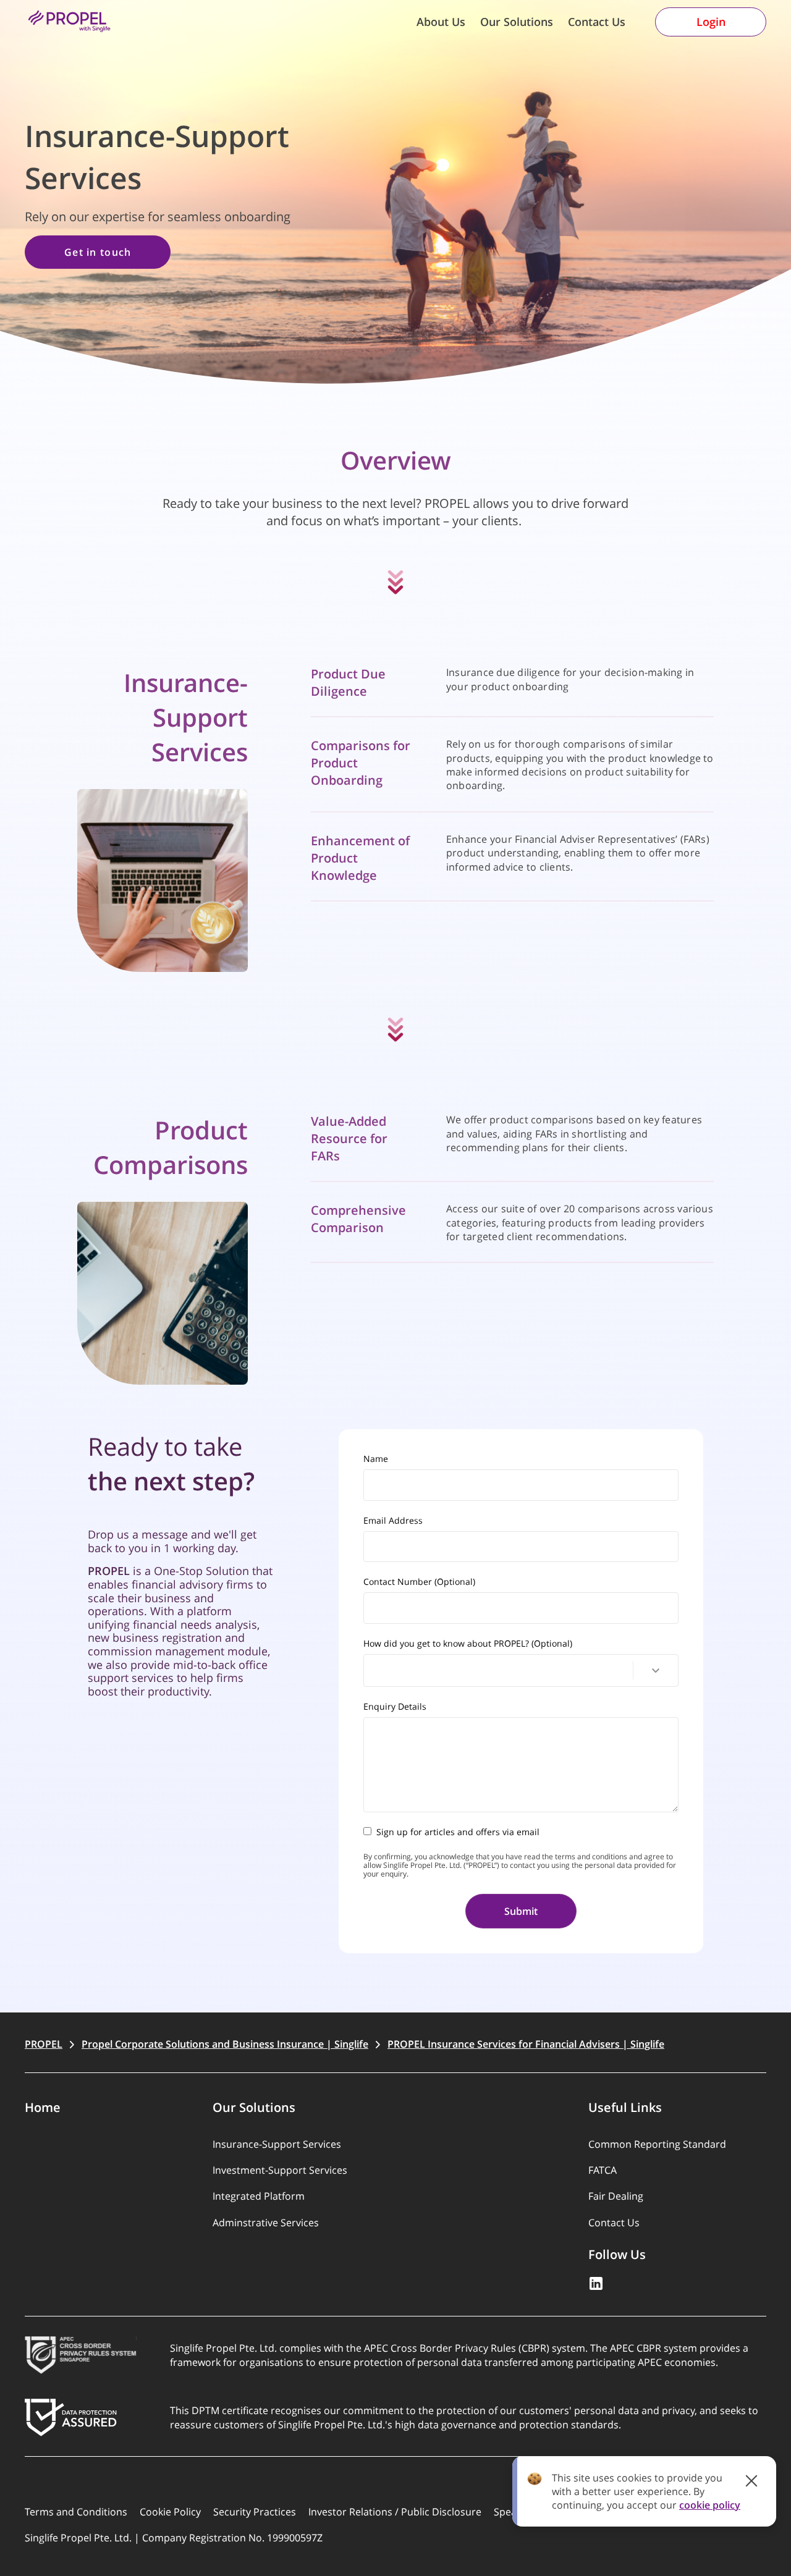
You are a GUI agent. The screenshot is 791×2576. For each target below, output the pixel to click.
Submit (521, 1911)
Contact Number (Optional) (419, 1582)
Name (376, 1459)
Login (711, 22)
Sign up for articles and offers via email (458, 1832)
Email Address (393, 1521)
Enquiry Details (395, 1707)
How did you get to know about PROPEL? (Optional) (468, 1644)
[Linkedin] (596, 2283)
